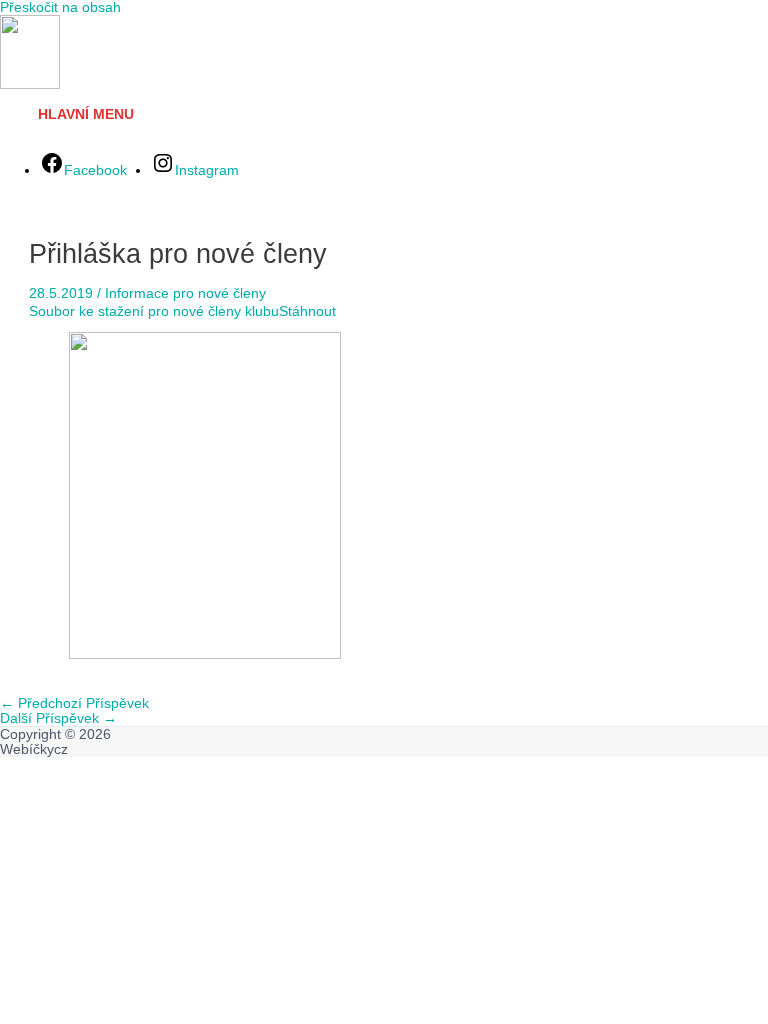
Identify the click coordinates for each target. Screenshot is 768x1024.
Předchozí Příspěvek (74, 703)
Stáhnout (307, 311)
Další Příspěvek (58, 718)
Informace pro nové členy (185, 293)
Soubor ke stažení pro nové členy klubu (154, 311)
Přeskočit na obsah (60, 7)
